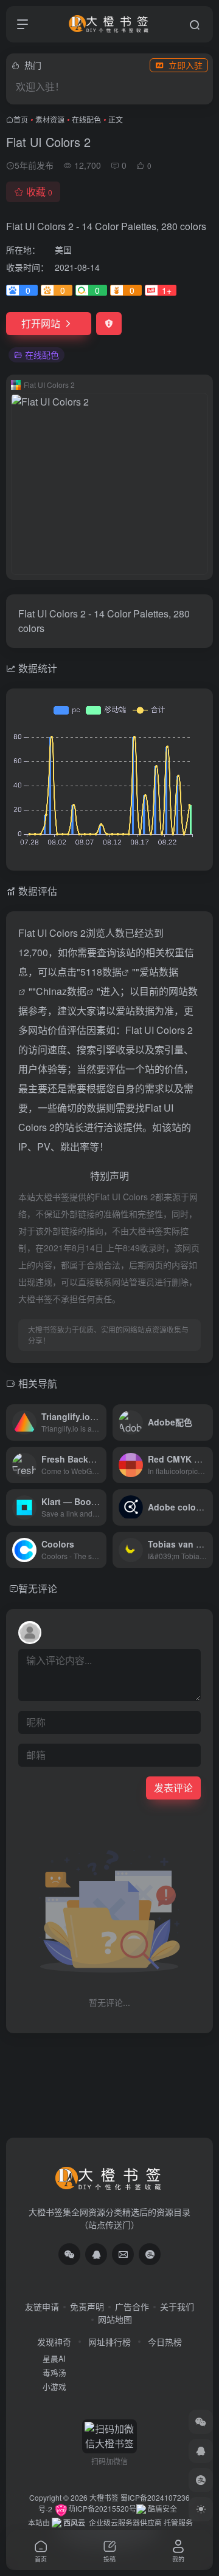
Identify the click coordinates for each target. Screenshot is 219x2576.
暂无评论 (38, 1589)
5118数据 (101, 972)
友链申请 (42, 2306)
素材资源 (50, 119)
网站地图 (115, 2319)
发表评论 (173, 1788)
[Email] (123, 2254)
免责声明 (87, 2306)
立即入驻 (186, 65)
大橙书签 (104, 2497)
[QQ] (96, 2254)
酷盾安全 (162, 2508)
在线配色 (86, 119)
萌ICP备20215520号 (102, 2508)
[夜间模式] (201, 2509)
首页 (21, 119)
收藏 (39, 192)
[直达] (100, 1422)
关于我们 (177, 2306)
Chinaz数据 (61, 991)
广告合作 (132, 2306)
